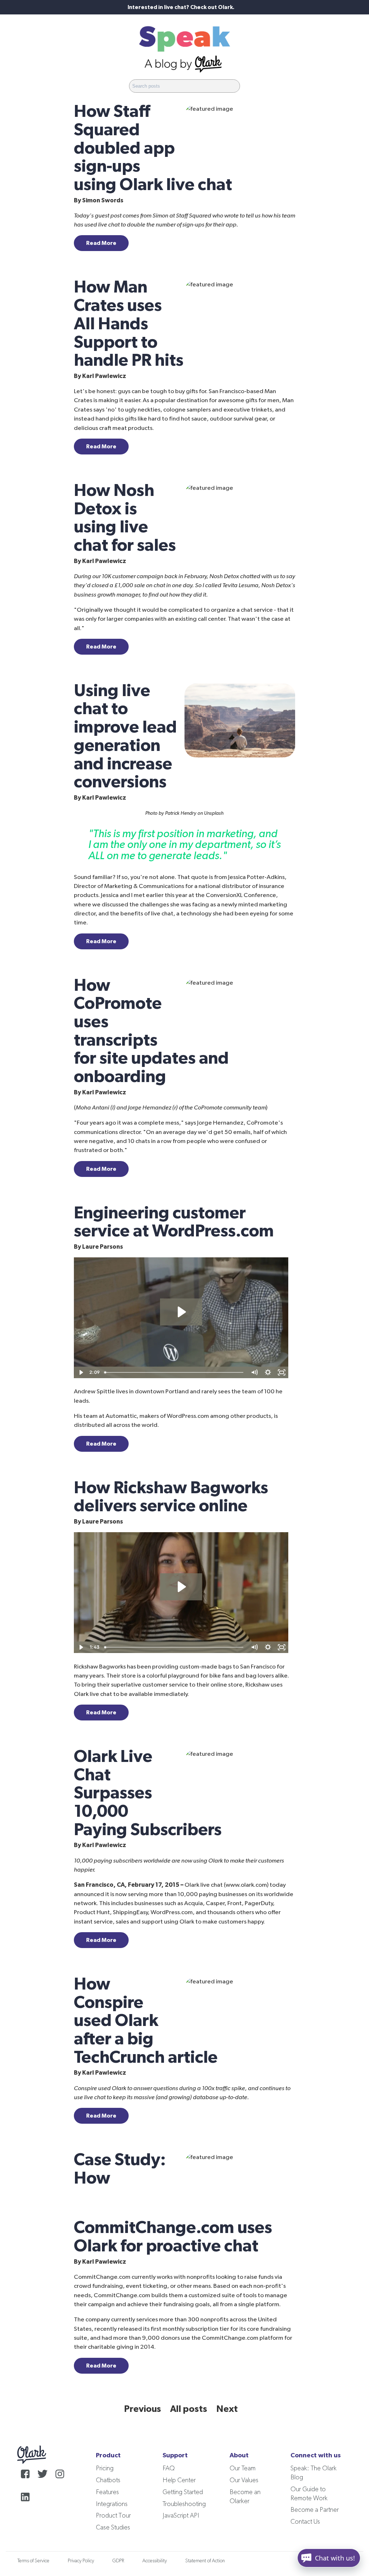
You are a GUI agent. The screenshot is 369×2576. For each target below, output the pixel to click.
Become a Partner (315, 2510)
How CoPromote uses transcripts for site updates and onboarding (151, 1031)
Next (227, 2409)
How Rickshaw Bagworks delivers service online (171, 1497)
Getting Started (183, 2492)
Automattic (121, 1416)
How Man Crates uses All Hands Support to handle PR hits (129, 324)
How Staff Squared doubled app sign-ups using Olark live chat (153, 148)
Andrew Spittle (94, 1391)
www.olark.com (246, 1885)
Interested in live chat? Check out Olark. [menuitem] (181, 7)
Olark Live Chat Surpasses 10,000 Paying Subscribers (148, 1793)
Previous (143, 2409)
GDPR (118, 2561)
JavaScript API (181, 2516)
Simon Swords (103, 200)
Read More (101, 243)
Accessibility (155, 2561)
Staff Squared (194, 216)
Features (107, 2492)
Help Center (179, 2480)
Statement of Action (205, 2561)
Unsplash (214, 813)
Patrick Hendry (181, 813)
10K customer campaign (132, 576)
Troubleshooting (184, 2504)
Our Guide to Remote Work (309, 2494)
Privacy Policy (81, 2561)
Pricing (105, 2469)
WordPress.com (188, 1416)
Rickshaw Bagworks (100, 1667)
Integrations (112, 2504)
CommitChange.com (102, 2277)
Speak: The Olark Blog (314, 2473)
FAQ (169, 2469)
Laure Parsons (103, 1247)
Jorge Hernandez (220, 1123)
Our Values (244, 2480)
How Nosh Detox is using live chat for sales (125, 518)
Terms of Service (33, 2561)
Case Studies (113, 2528)
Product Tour (113, 2516)
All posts (189, 2409)
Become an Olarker (245, 2497)
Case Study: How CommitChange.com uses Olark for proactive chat (173, 2203)
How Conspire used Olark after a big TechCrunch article (146, 2021)
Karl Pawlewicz (104, 376)
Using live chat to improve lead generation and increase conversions (125, 737)
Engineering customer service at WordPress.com (174, 1222)
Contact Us (305, 2522)
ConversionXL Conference (241, 895)
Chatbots (108, 2480)
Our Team (243, 2469)
